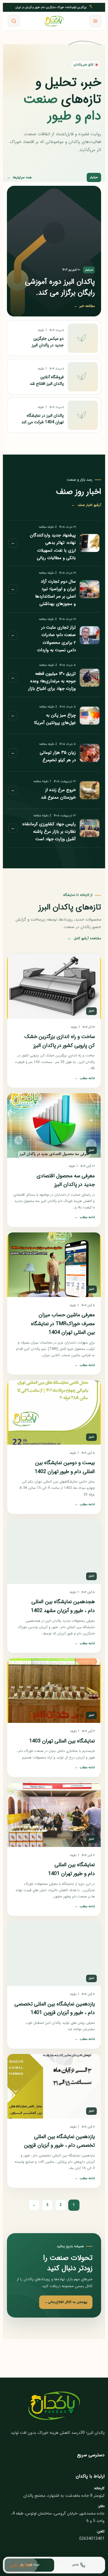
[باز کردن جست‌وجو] (14, 21)
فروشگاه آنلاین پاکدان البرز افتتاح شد (47, 380)
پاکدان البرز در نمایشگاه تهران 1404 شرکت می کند (42, 419)
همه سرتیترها (19, 177)
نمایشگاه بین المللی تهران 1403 (62, 1741)
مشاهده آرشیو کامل (84, 938)
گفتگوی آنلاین (21, 2565)
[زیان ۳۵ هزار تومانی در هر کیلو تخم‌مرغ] (90, 753)
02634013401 (92, 2539)
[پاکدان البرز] (54, 21)
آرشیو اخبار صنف (86, 505)
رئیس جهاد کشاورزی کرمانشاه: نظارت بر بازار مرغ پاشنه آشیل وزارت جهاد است (49, 832)
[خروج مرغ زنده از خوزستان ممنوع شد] (90, 790)
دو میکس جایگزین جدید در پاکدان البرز (48, 342)
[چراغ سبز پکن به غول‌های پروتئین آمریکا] (90, 716)
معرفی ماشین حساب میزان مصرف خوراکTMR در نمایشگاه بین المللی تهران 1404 (63, 1324)
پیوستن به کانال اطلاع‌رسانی (66, 2302)
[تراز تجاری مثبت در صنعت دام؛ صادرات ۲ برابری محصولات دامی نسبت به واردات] (90, 635)
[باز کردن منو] (95, 21)
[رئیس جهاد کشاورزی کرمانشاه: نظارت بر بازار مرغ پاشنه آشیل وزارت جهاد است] (90, 828)
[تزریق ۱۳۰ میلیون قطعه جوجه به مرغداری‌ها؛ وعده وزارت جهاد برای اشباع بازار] (90, 678)
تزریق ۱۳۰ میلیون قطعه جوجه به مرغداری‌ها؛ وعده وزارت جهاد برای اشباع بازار (52, 681)
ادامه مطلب (85, 1078)
